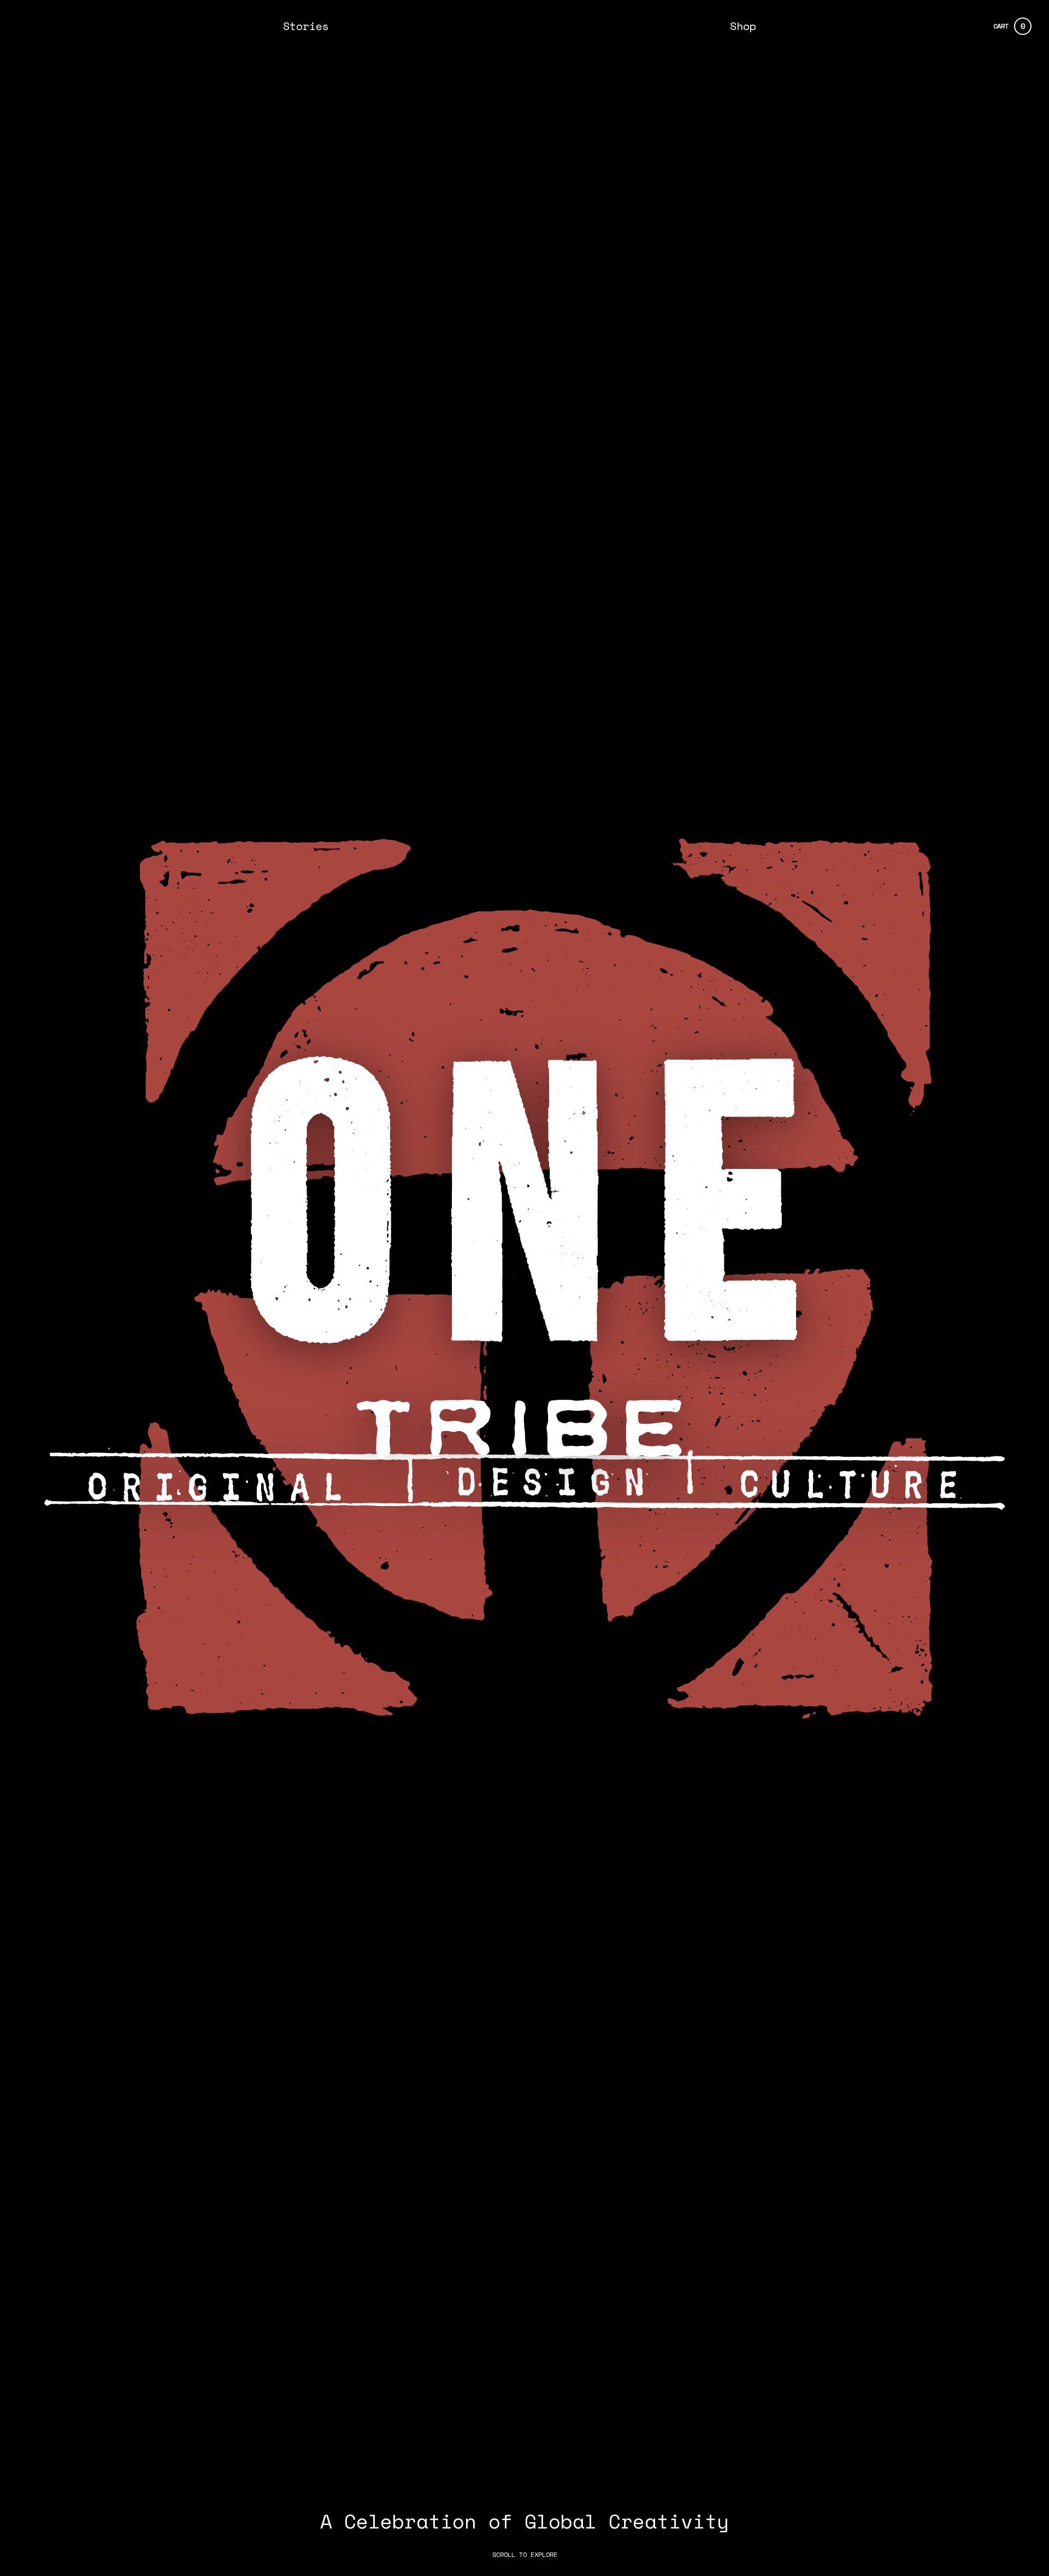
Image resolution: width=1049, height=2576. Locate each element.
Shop (743, 26)
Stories (306, 26)
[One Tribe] (524, 26)
